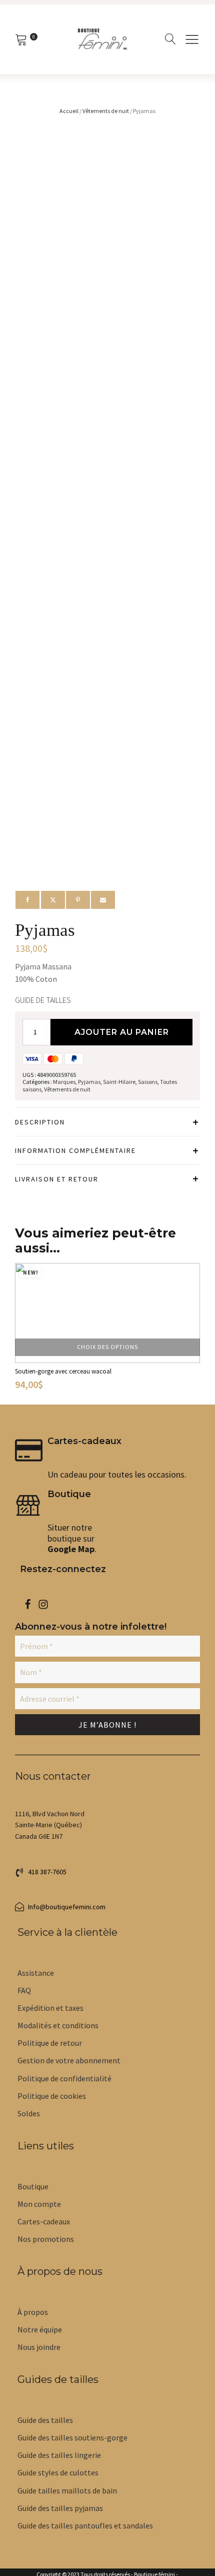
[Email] (103, 900)
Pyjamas (89, 1082)
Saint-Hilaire (119, 1082)
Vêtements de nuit (106, 111)
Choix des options (107, 1347)
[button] (192, 39)
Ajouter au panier (122, 1032)
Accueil (69, 111)
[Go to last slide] (24, 1330)
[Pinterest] (78, 900)
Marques (64, 1082)
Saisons (148, 1082)
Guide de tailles (43, 1000)
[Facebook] (27, 900)
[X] (53, 900)
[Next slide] (191, 1330)
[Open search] (170, 39)
